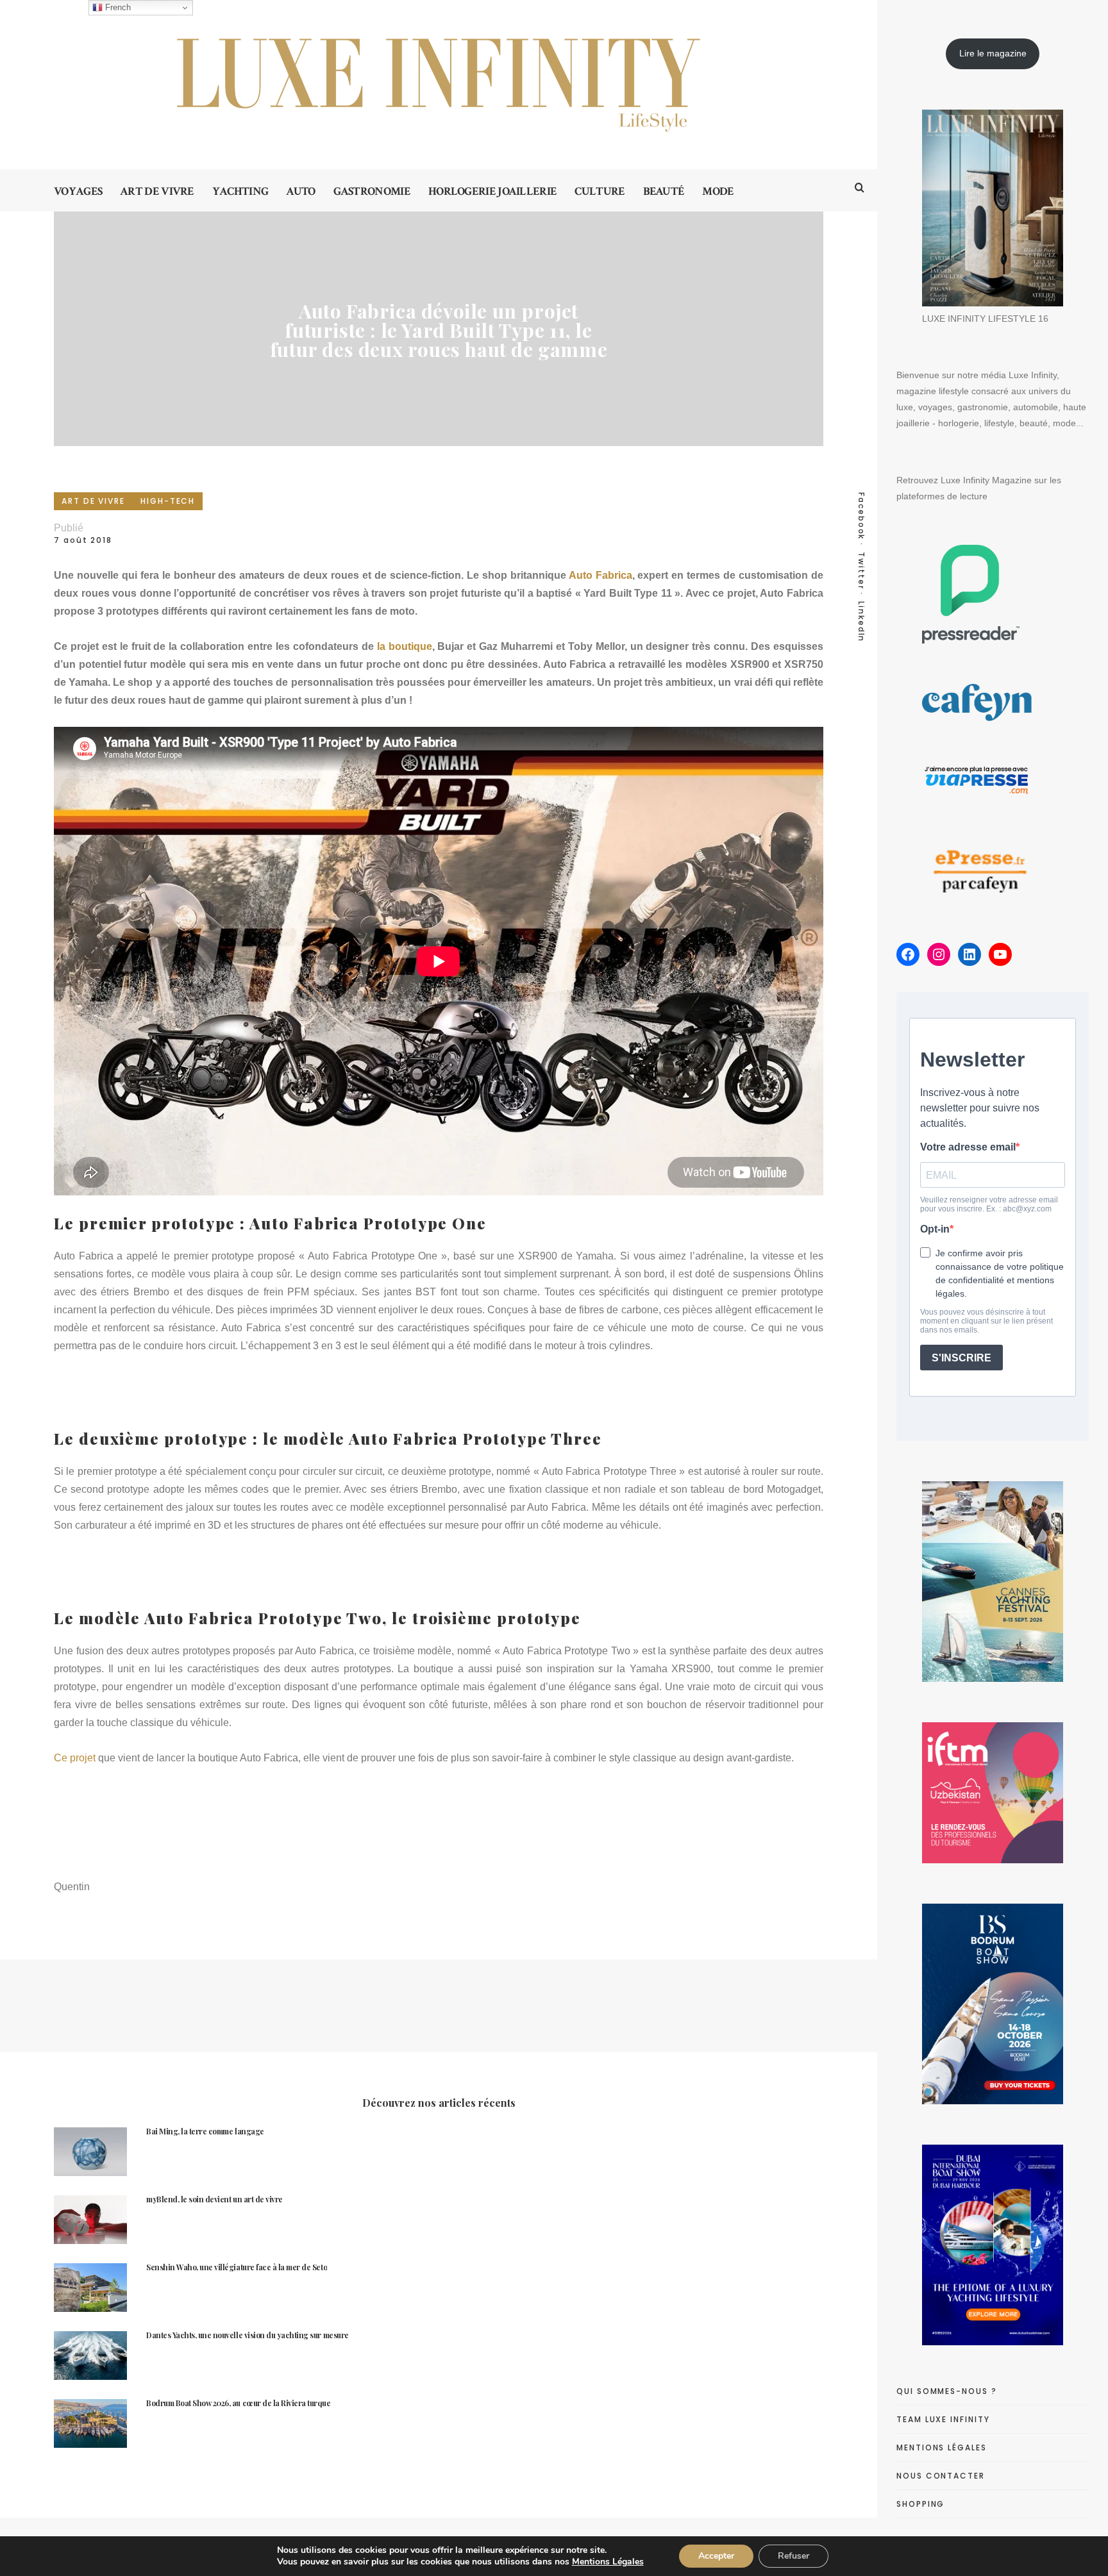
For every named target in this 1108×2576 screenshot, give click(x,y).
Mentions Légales (608, 2562)
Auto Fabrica (600, 575)
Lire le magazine (993, 53)
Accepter (716, 2556)
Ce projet (75, 1758)
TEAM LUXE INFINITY (943, 2419)
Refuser (793, 2556)
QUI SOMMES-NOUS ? (947, 2391)
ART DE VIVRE (93, 501)
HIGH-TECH (168, 501)
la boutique (405, 646)
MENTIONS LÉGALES (942, 2447)
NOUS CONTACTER (941, 2476)
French (117, 7)
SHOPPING (920, 2504)
